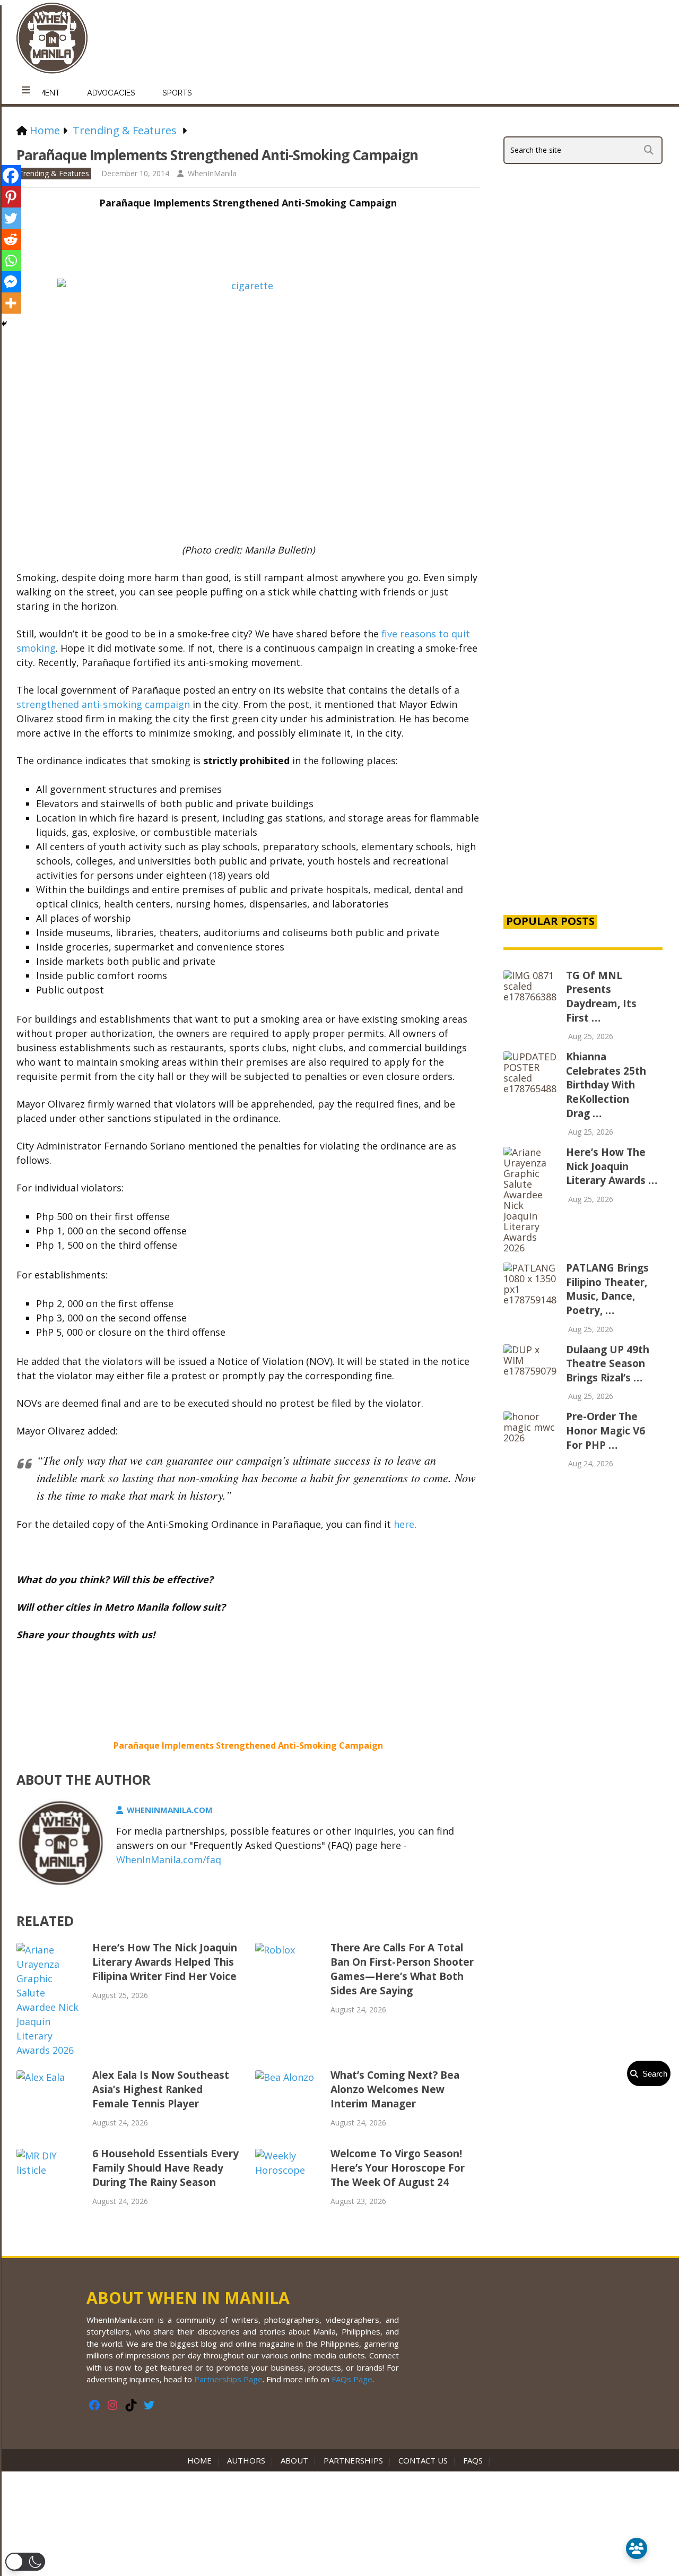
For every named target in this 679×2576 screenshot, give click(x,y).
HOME (202, 2460)
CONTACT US (423, 2460)
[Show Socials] (637, 2548)
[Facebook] (11, 176)
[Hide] (4, 324)
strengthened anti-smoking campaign (103, 704)
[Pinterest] (11, 197)
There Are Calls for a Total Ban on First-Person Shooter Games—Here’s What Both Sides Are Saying (402, 1969)
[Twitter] (11, 218)
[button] (25, 2562)
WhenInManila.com (170, 1810)
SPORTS (177, 93)
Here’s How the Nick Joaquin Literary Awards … (612, 1166)
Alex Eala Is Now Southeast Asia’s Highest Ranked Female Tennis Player (161, 2089)
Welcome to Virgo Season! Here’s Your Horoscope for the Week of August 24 (398, 2168)
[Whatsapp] (11, 261)
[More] (11, 303)
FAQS (473, 2460)
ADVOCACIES (111, 93)
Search (653, 2074)
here (404, 1524)
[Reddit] (11, 239)
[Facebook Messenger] (11, 282)
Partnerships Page (228, 2379)
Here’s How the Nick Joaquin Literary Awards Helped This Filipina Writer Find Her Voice (165, 1962)
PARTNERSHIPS (353, 2460)
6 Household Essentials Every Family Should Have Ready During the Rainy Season (166, 2168)
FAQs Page (352, 2379)
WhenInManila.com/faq (169, 1860)
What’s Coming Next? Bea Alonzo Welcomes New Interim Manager (395, 2089)
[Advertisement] (583, 724)
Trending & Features (54, 173)
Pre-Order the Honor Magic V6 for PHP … (606, 1430)
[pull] (26, 90)
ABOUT (294, 2460)
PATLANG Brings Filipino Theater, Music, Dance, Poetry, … (607, 1289)
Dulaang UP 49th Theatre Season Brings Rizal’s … (608, 1364)
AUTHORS (246, 2460)
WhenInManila (212, 173)
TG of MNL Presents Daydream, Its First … (601, 997)
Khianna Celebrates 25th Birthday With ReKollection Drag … (606, 1085)
